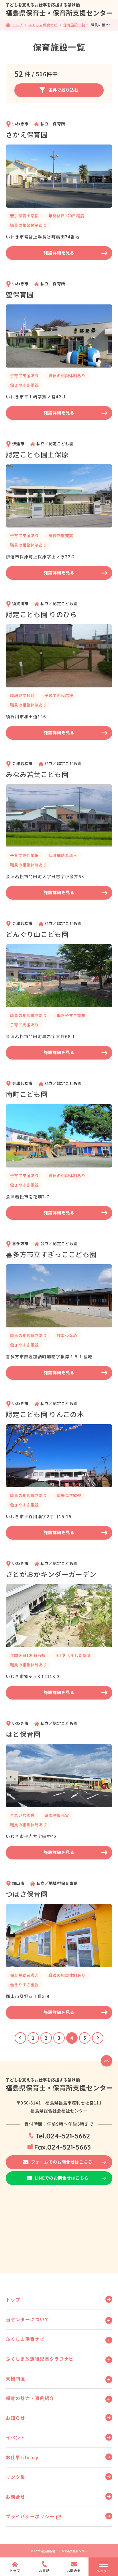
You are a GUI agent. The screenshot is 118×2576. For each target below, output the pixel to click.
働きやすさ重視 (24, 385)
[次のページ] (98, 2038)
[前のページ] (20, 2038)
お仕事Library (22, 2457)
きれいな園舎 (22, 1815)
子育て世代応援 (59, 696)
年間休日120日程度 (66, 216)
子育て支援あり (24, 376)
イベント (15, 2438)
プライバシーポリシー (30, 2517)
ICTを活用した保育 (73, 1655)
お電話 (44, 2571)
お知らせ (15, 2418)
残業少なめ (67, 1336)
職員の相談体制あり (28, 225)
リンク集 (15, 2477)
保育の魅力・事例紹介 (30, 2398)
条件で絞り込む (63, 90)
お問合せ (15, 2497)
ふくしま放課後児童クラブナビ (40, 2359)
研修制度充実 (61, 536)
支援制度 (15, 2379)
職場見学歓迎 (22, 696)
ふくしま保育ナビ (25, 2339)
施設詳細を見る (59, 253)
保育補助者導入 (63, 855)
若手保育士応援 (24, 216)
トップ (13, 2300)
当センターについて (28, 2320)
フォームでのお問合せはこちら (62, 2162)
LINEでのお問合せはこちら (62, 2178)
